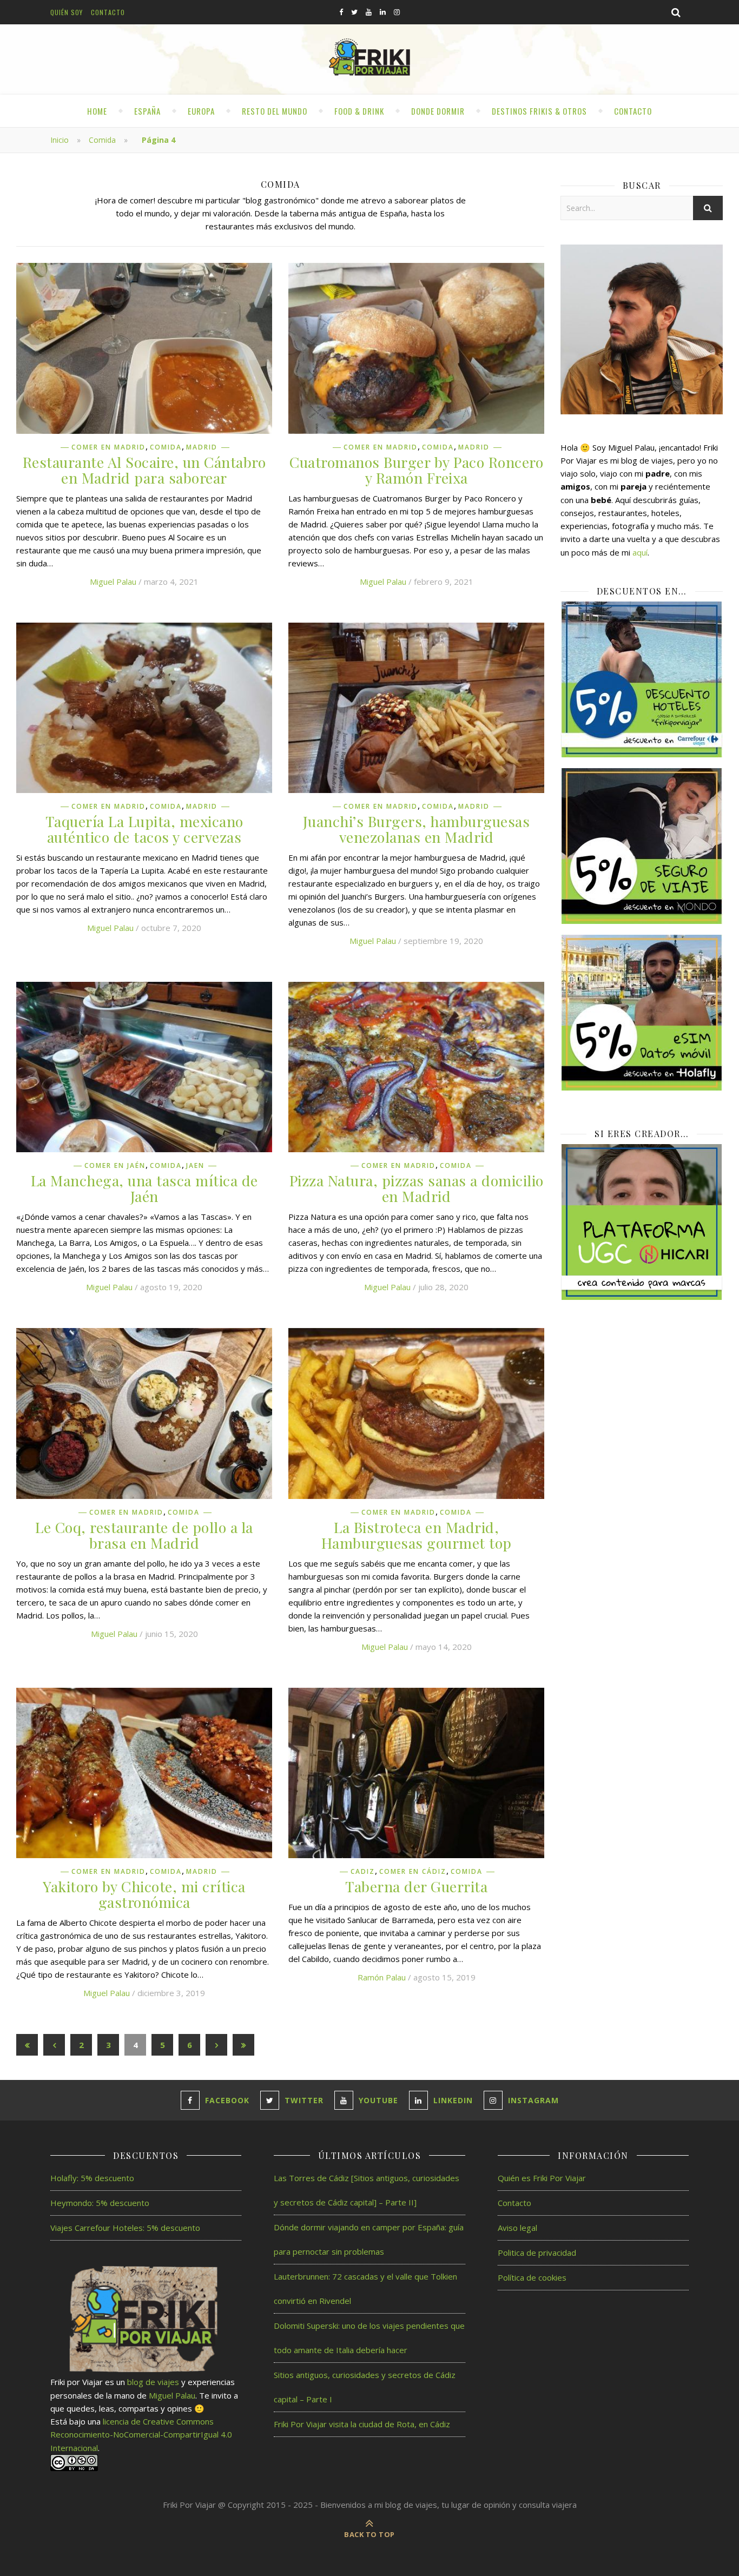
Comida (102, 140)
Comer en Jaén (115, 1166)
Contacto (108, 12)
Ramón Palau (382, 1977)
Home (97, 111)
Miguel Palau (113, 582)
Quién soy (67, 12)
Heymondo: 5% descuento (100, 2203)
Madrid (202, 447)
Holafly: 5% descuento (92, 2178)
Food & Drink (359, 111)
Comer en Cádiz (413, 1872)
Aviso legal (517, 2228)
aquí (640, 552)
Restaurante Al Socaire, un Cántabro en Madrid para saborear (144, 470)
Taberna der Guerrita (416, 1886)
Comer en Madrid (108, 447)
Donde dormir (438, 111)
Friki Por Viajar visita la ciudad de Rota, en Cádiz (362, 2424)
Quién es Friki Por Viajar (542, 2178)
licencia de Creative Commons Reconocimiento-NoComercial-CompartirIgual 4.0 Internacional (141, 2435)
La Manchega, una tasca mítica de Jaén (144, 1188)
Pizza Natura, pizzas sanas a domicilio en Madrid (417, 1188)
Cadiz (363, 1872)
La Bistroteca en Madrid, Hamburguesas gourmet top (417, 1535)
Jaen (195, 1166)
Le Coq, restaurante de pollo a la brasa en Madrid (144, 1535)
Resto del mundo (275, 111)
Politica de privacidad (537, 2253)
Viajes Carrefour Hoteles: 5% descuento (125, 2228)
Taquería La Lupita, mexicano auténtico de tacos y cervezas (144, 829)
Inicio (60, 140)
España (147, 111)
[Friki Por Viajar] (369, 58)
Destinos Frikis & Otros (539, 111)
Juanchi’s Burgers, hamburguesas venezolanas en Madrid (417, 829)
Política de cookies (532, 2277)
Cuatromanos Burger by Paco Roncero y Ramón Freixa (416, 470)
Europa (201, 111)
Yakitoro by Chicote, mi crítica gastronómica (144, 1894)
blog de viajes (153, 2382)
